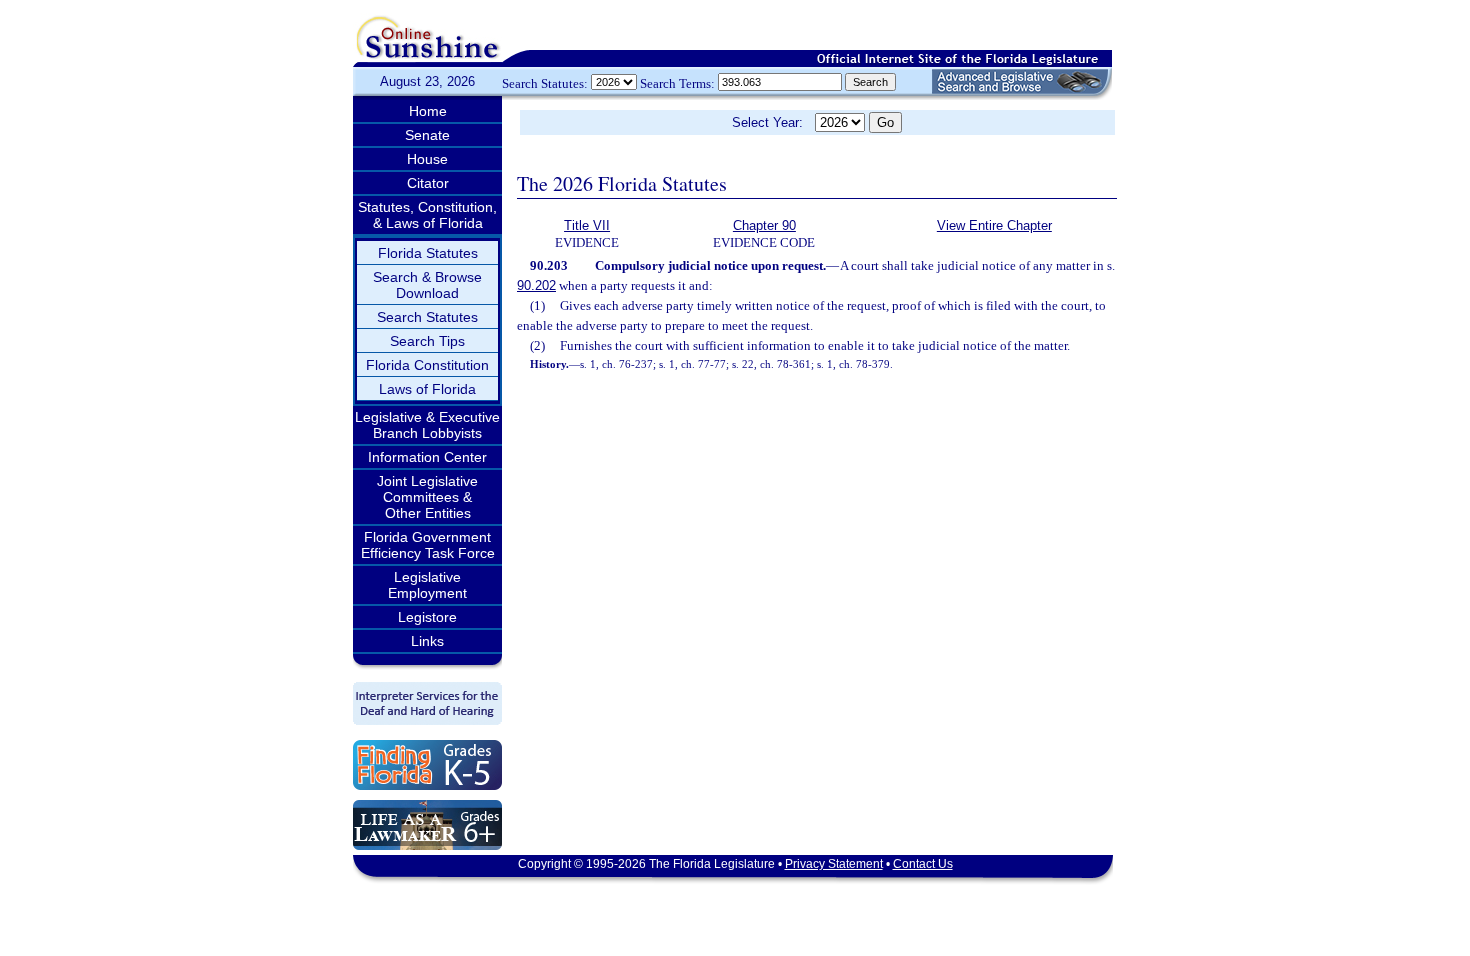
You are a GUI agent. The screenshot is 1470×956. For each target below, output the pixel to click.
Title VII (587, 225)
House (427, 159)
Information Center (427, 457)
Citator (428, 183)
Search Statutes (427, 317)
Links (427, 641)
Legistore (427, 617)
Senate (427, 135)
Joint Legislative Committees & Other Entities (427, 497)
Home (428, 111)
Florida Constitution (427, 365)
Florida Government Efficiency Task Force (428, 545)
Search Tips (427, 341)
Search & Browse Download (427, 285)
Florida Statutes (428, 253)
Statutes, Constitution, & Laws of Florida (427, 215)
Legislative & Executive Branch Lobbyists (427, 425)
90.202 (536, 285)
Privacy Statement (834, 864)
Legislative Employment (427, 585)
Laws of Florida (427, 389)
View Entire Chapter (994, 225)
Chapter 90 (764, 225)
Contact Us (923, 864)
